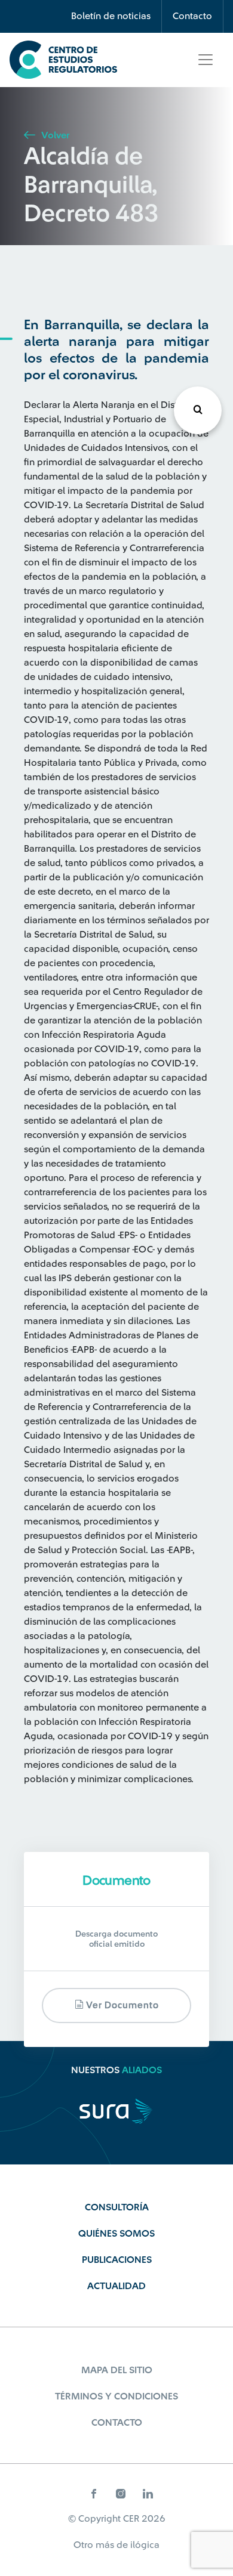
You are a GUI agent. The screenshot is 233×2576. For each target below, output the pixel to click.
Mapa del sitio (117, 2370)
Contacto (192, 16)
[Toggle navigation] (206, 60)
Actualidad (116, 2286)
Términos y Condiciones (116, 2396)
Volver (54, 135)
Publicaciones (117, 2260)
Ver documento (121, 2006)
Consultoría (117, 2207)
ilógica (145, 2545)
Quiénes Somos (116, 2234)
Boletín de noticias (111, 16)
